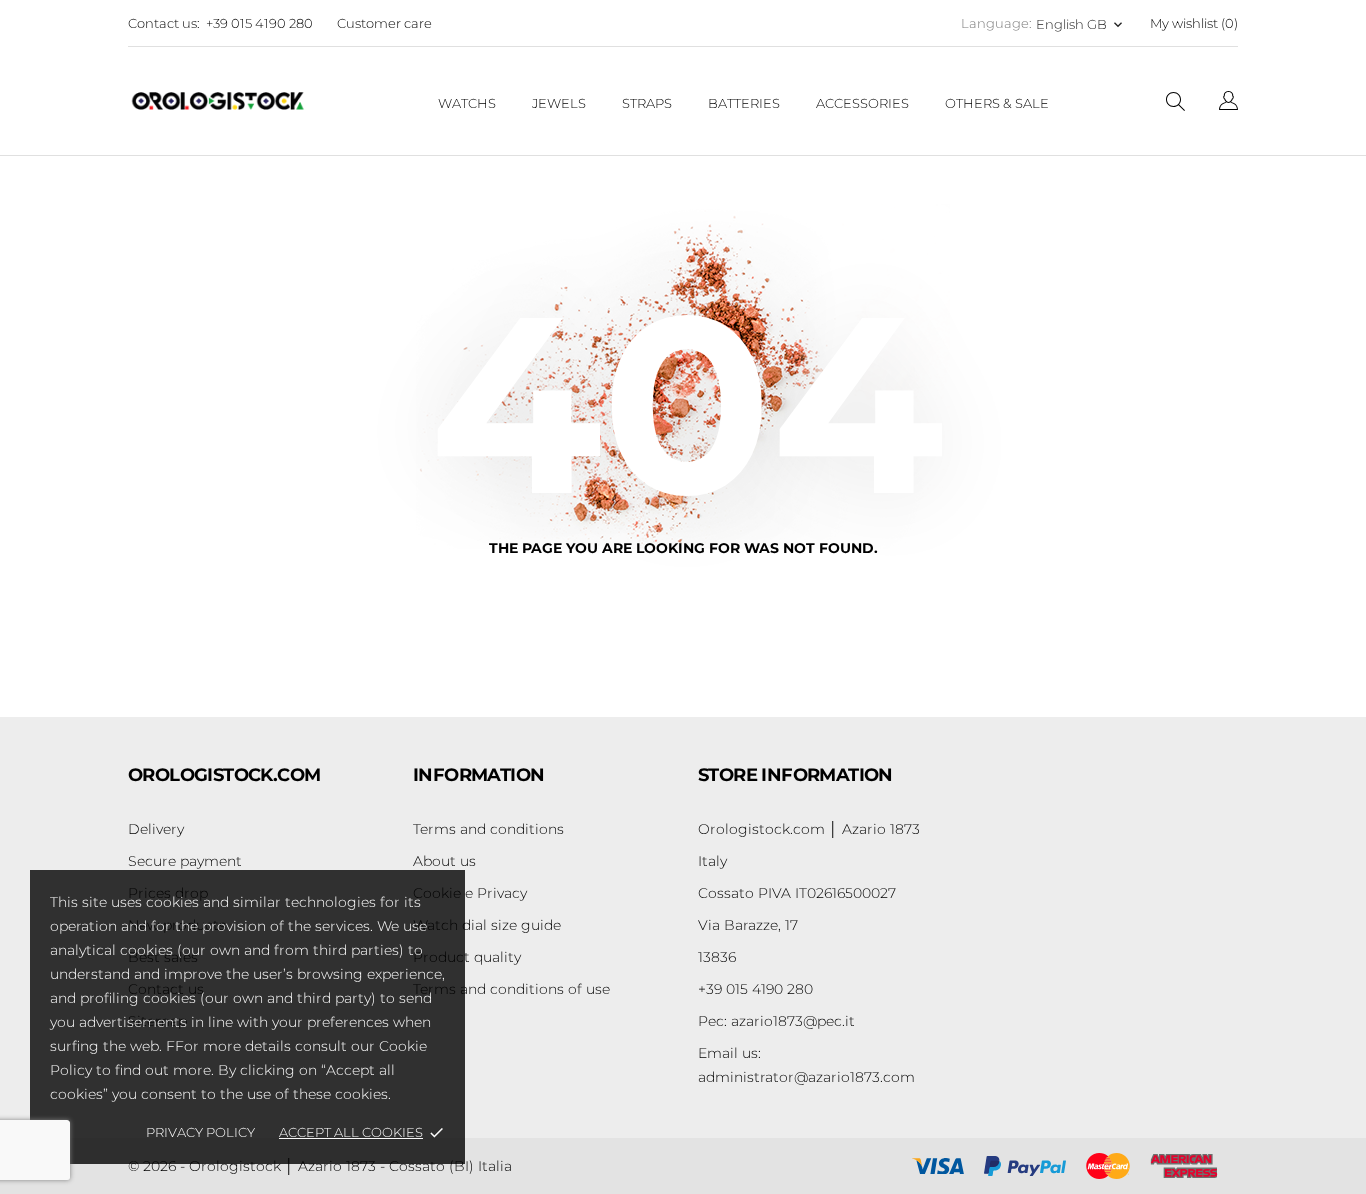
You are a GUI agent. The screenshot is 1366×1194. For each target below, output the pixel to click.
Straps (647, 103)
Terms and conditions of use (511, 989)
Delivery (156, 829)
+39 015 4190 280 (259, 23)
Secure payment (185, 861)
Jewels (559, 103)
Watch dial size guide (487, 925)
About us (444, 861)
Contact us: (164, 23)
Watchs (467, 103)
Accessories (862, 103)
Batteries (744, 103)
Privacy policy (200, 1132)
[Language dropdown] (1228, 103)
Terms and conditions (488, 829)
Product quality (467, 957)
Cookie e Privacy (470, 893)
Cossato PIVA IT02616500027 (797, 893)
